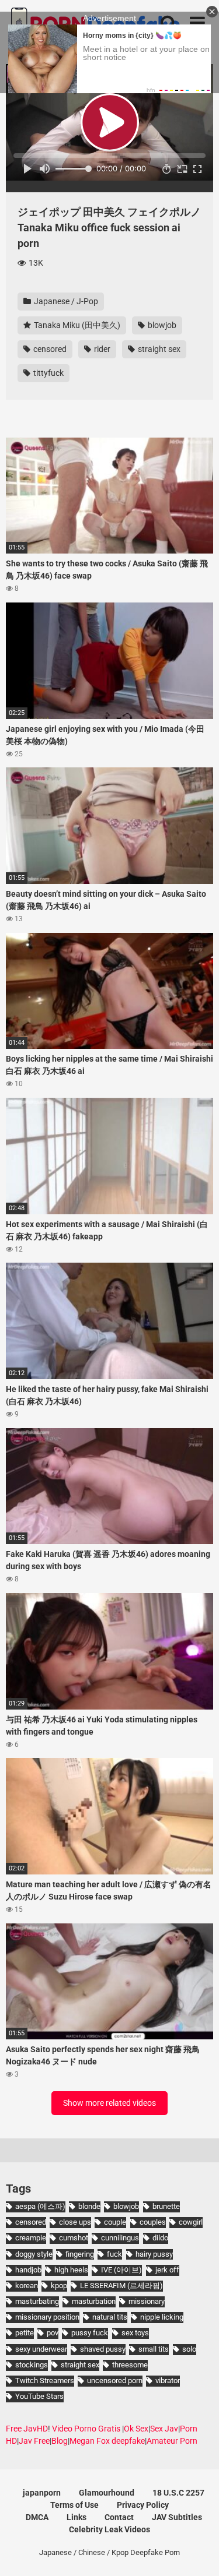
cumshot (74, 2238)
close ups (75, 2222)
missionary (147, 2301)
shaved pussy (103, 2349)
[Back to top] (197, 2552)
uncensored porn (115, 2381)
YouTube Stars (39, 2396)
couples (153, 2222)
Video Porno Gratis (86, 2429)
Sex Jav (164, 2429)
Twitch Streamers (45, 2381)
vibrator (168, 2381)
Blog (60, 2441)
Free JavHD (27, 2429)
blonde (89, 2206)
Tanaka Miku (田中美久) (76, 325)
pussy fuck (90, 2333)
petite (25, 2333)
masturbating (37, 2301)
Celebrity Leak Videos (109, 2529)
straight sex (158, 349)
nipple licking (162, 2317)
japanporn (42, 2493)
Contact (119, 2517)
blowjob (161, 325)
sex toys (135, 2333)
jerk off (167, 2270)
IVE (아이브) (121, 2270)
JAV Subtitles (177, 2517)
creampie (31, 2238)
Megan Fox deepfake (107, 2441)
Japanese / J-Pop (65, 301)
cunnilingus (120, 2238)
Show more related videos (109, 2103)
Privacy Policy (143, 2505)
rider (101, 349)
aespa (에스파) (40, 2206)
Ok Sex (136, 2429)
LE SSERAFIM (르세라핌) (121, 2286)
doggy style (34, 2254)
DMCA (37, 2517)
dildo (160, 2238)
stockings (32, 2365)
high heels (71, 2270)
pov (53, 2333)
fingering (80, 2254)
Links (77, 2517)
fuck (114, 2254)
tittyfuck (48, 373)
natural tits (110, 2317)
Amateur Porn (172, 2441)
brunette (166, 2206)
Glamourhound (107, 2493)
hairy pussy (154, 2254)
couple (115, 2222)
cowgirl (191, 2222)
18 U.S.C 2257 (178, 2493)
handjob (28, 2270)
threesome (130, 2365)
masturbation (94, 2301)
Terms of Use (74, 2505)
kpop (59, 2286)
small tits (154, 2349)
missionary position (47, 2317)
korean (27, 2286)
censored (49, 349)
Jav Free (34, 2441)
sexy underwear (41, 2349)
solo (189, 2349)
